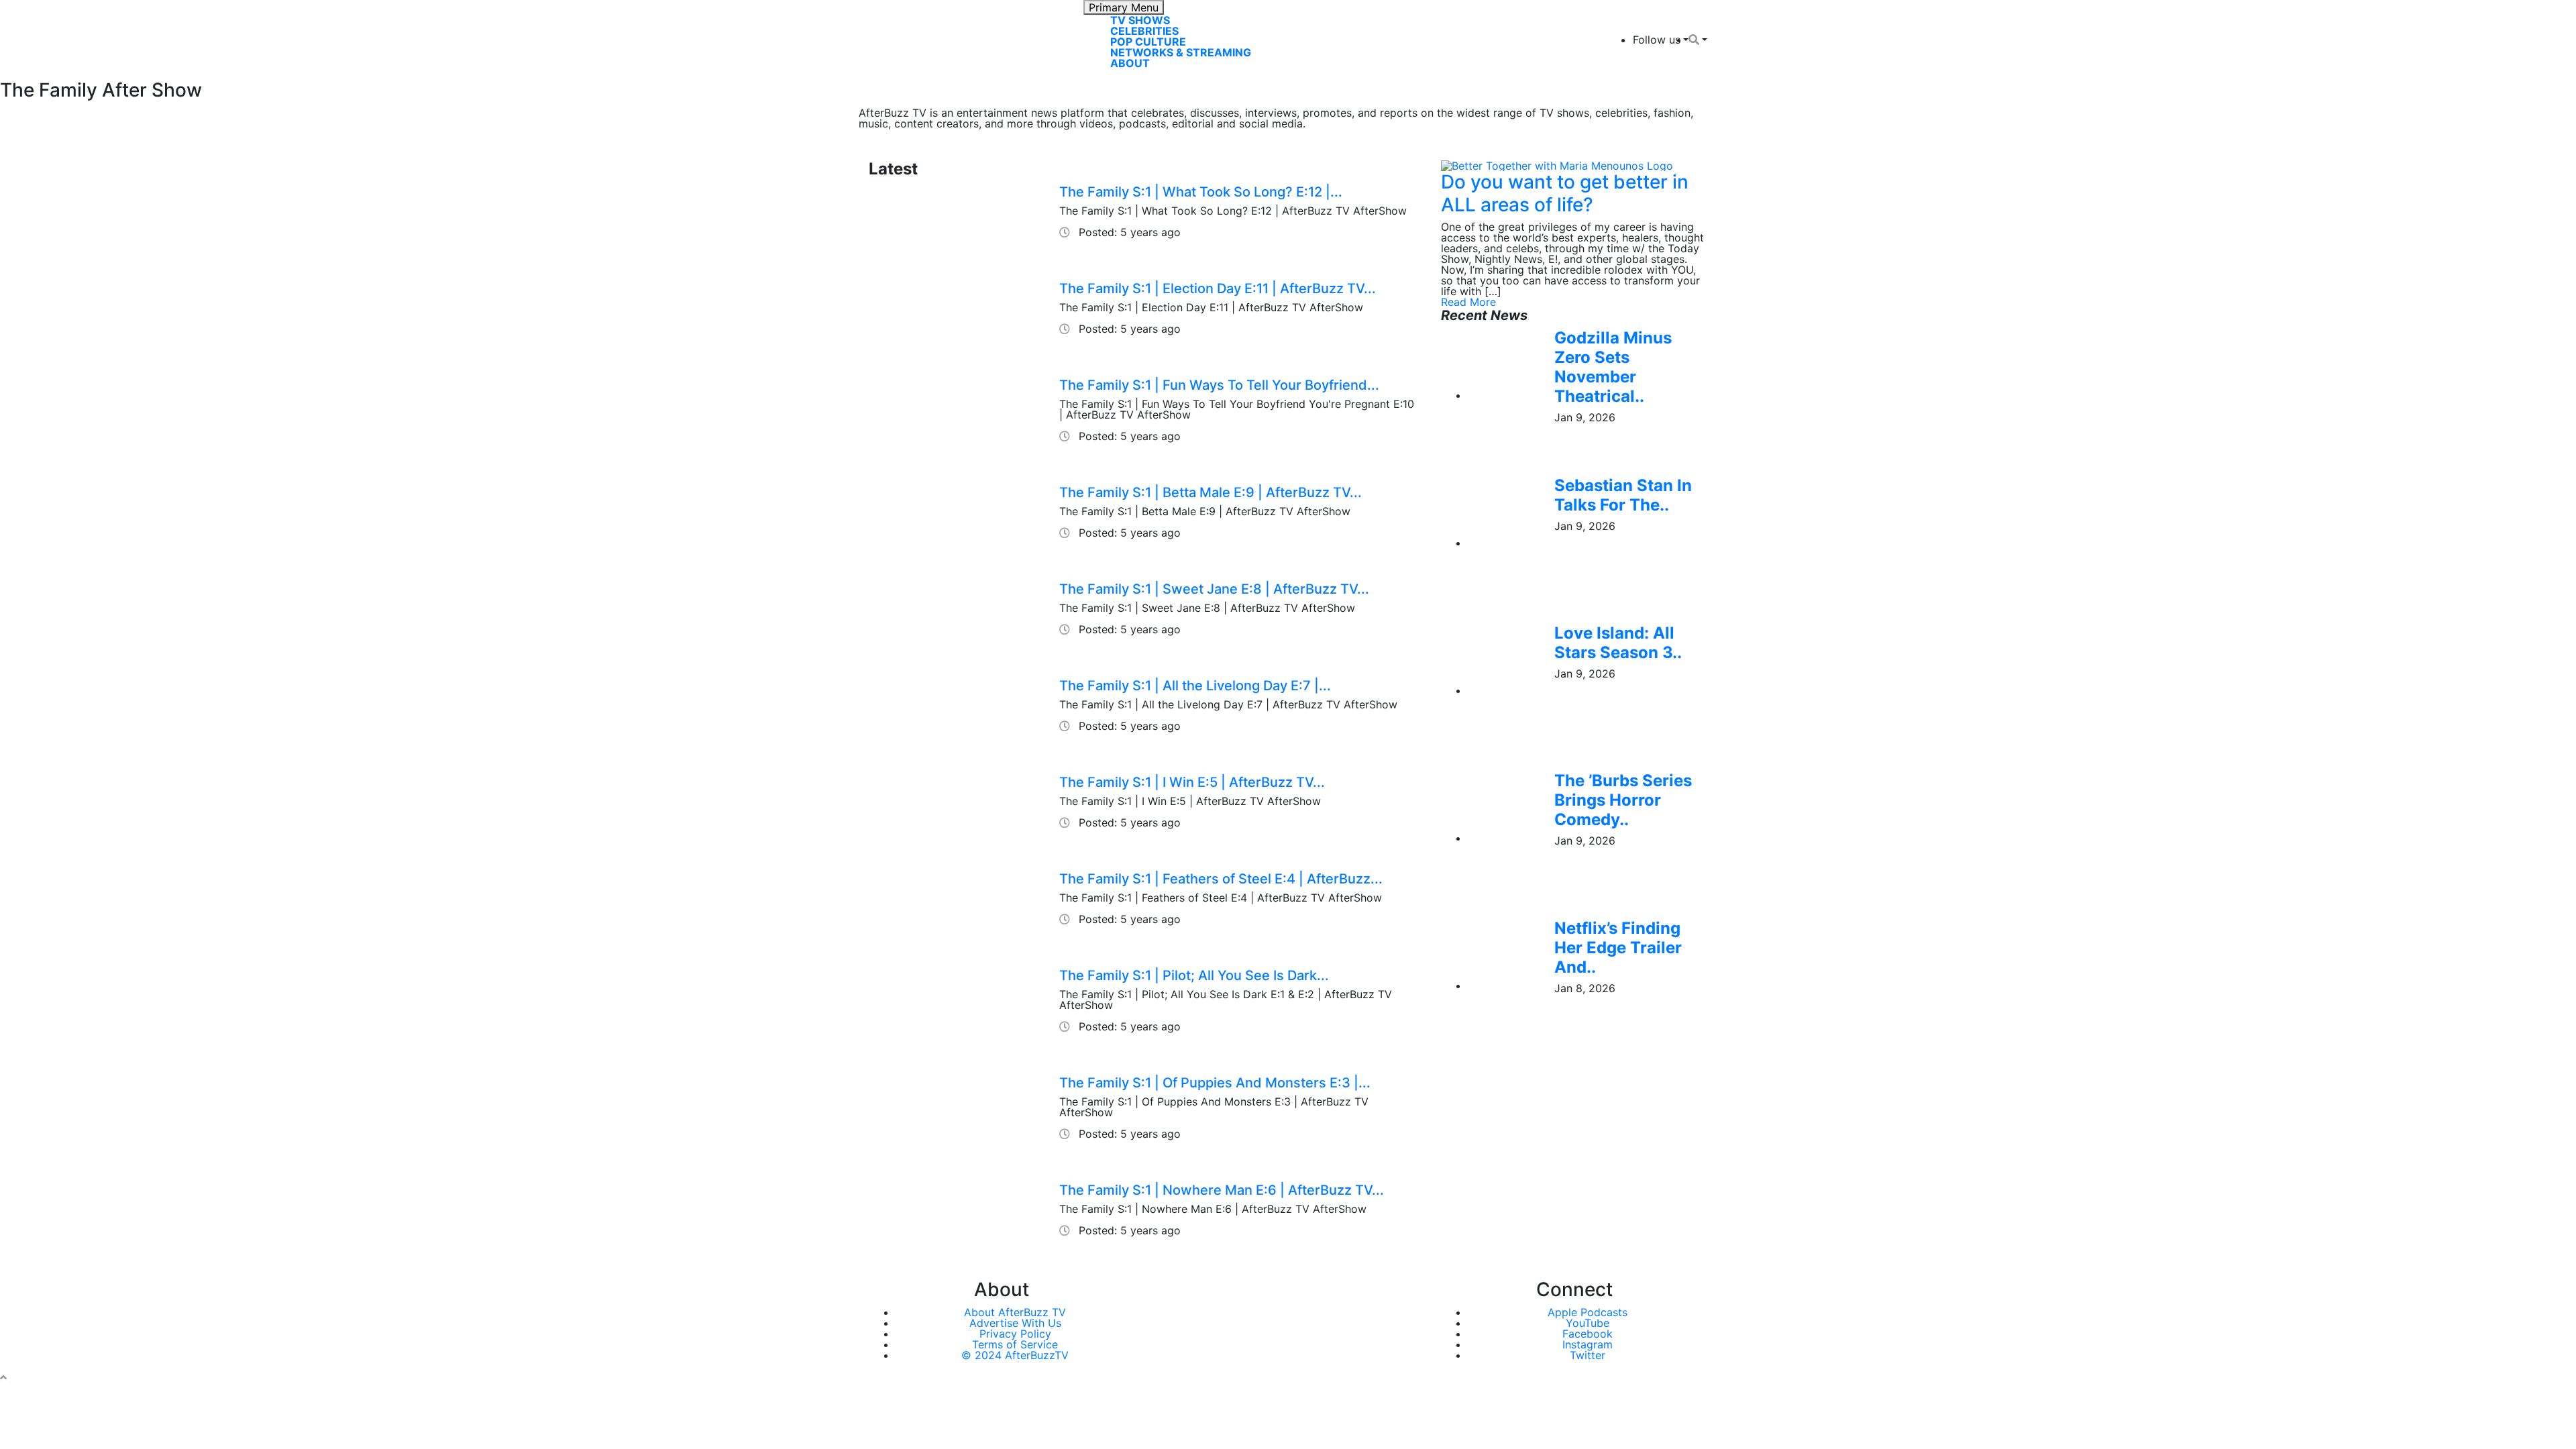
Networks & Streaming (1181, 52)
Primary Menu (1124, 7)
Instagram (1588, 1344)
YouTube (1588, 1323)
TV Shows (1140, 20)
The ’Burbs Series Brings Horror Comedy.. (1623, 800)
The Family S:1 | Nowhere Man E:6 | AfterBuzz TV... (1222, 1190)
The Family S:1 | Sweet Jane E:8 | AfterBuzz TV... (1214, 589)
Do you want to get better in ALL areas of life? (1565, 193)
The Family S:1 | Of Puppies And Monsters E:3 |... (1215, 1083)
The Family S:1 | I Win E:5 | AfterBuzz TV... (1192, 782)
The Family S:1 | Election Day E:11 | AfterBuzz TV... (1218, 288)
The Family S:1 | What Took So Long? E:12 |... (1201, 192)
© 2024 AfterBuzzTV (1015, 1355)
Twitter (1588, 1355)
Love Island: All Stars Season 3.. (1618, 643)
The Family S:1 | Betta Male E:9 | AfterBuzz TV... (1211, 492)
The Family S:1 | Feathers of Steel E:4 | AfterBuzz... (1221, 879)
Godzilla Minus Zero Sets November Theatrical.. (1613, 367)
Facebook (1588, 1334)
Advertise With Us (1015, 1323)
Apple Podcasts (1588, 1312)
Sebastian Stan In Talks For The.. (1623, 495)
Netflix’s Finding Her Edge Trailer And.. (1618, 948)
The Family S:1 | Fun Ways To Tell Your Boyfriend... (1219, 385)
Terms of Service (1015, 1344)
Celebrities (1144, 31)
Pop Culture (1148, 42)
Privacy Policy (1015, 1334)
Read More (1468, 302)
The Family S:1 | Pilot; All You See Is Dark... (1194, 975)
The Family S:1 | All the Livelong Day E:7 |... (1195, 686)
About (1130, 63)
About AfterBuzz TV (1015, 1312)
